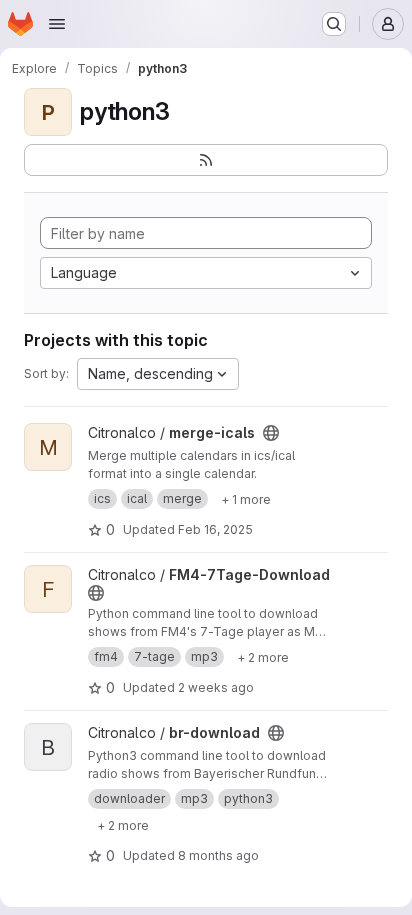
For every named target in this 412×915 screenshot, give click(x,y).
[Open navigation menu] (57, 24)
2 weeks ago (216, 687)
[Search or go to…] (334, 24)
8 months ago (218, 855)
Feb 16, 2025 (215, 529)
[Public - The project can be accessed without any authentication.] (271, 433)
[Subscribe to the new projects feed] (206, 160)
